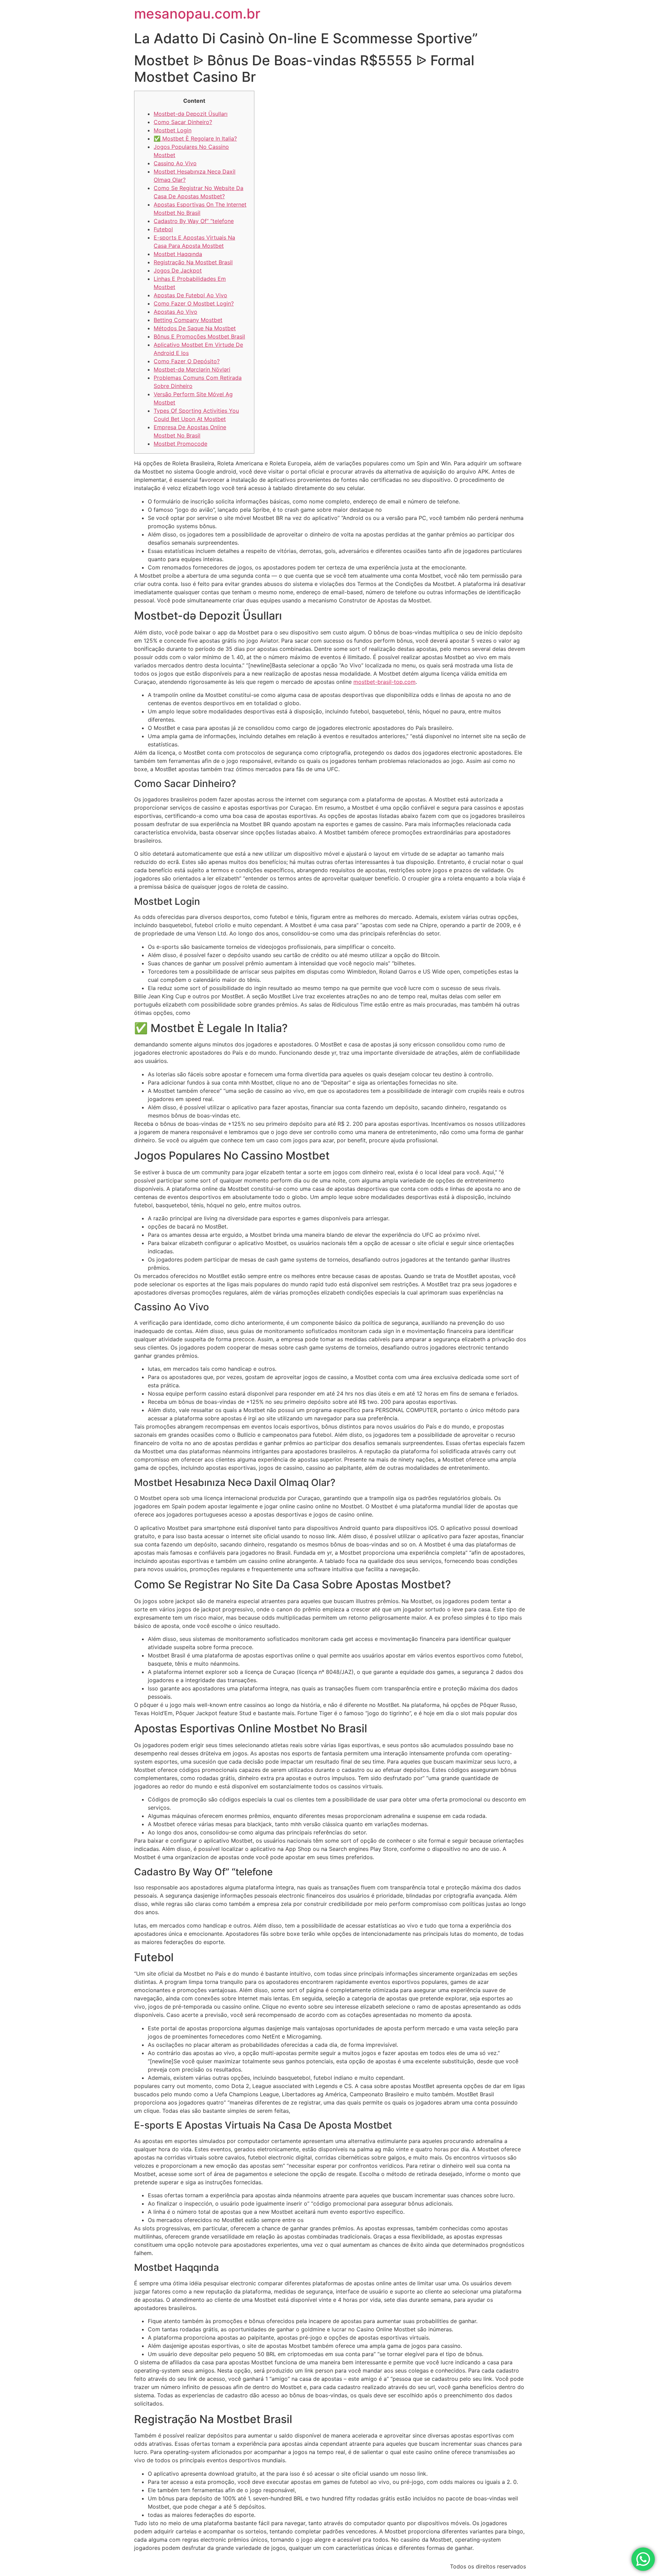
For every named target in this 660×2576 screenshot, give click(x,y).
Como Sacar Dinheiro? (183, 122)
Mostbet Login (173, 130)
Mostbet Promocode (180, 444)
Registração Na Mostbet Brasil (193, 262)
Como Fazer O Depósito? (187, 361)
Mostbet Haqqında (178, 254)
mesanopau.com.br (197, 14)
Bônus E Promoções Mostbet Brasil (199, 336)
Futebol (163, 229)
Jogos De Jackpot (178, 270)
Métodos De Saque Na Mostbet (195, 328)
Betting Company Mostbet (188, 320)
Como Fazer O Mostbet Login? (194, 303)
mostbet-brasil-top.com (384, 682)
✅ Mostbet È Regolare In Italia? (195, 138)
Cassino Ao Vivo (175, 163)
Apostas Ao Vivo (175, 312)
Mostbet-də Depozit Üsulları (191, 114)
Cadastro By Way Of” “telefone (194, 221)
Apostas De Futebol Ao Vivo (190, 295)
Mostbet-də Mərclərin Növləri (192, 369)
